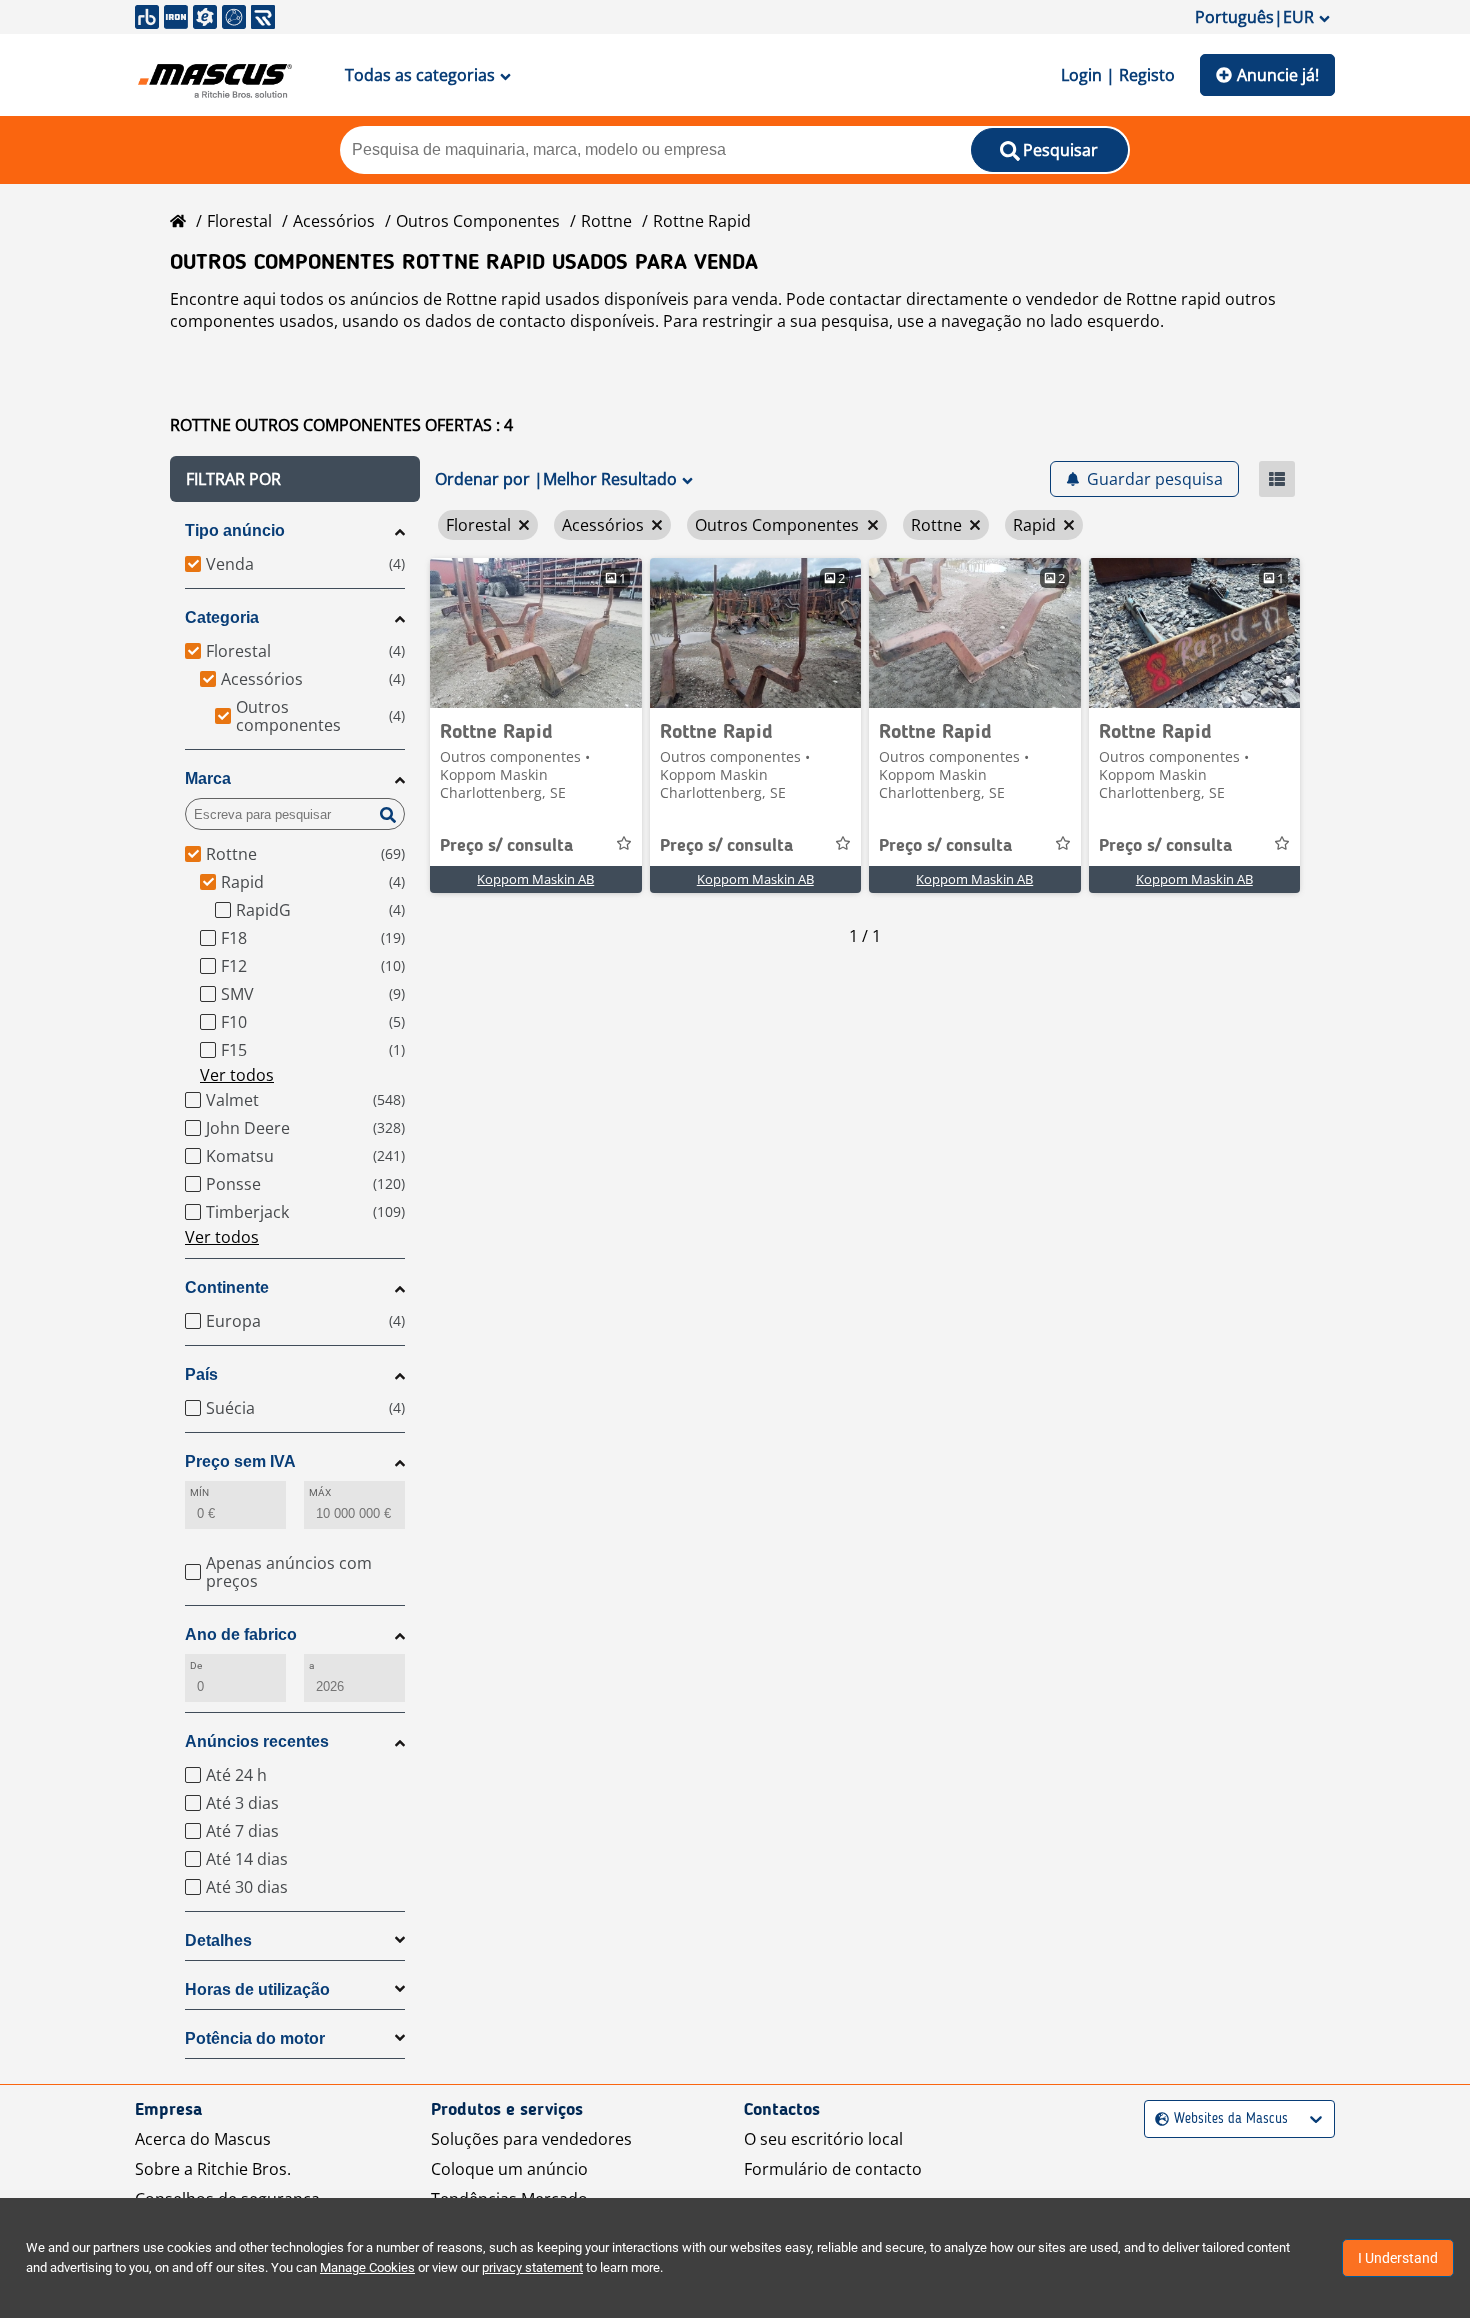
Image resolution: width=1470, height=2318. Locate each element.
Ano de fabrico (241, 1634)
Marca (208, 778)
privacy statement (532, 2267)
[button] (295, 479)
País (201, 1374)
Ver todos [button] (237, 1075)
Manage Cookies (367, 2267)
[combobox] (1157, 2119)
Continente (227, 1287)
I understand (1398, 2258)
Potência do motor (255, 2038)
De (196, 1665)
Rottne (606, 221)
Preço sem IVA (240, 1461)
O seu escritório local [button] (823, 2139)
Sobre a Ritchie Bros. (213, 2169)
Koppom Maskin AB (535, 879)
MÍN (199, 1492)
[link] (536, 633)
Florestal (239, 221)
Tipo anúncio (235, 530)
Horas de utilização (257, 1989)
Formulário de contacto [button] (833, 2169)
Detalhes (218, 1940)
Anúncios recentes (257, 1741)
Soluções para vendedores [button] (531, 2139)
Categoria (222, 617)
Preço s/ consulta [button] (506, 846)
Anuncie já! (1278, 75)
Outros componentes (478, 221)
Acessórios (334, 221)
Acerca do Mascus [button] (203, 2139)
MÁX (320, 1492)
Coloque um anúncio (509, 2169)
